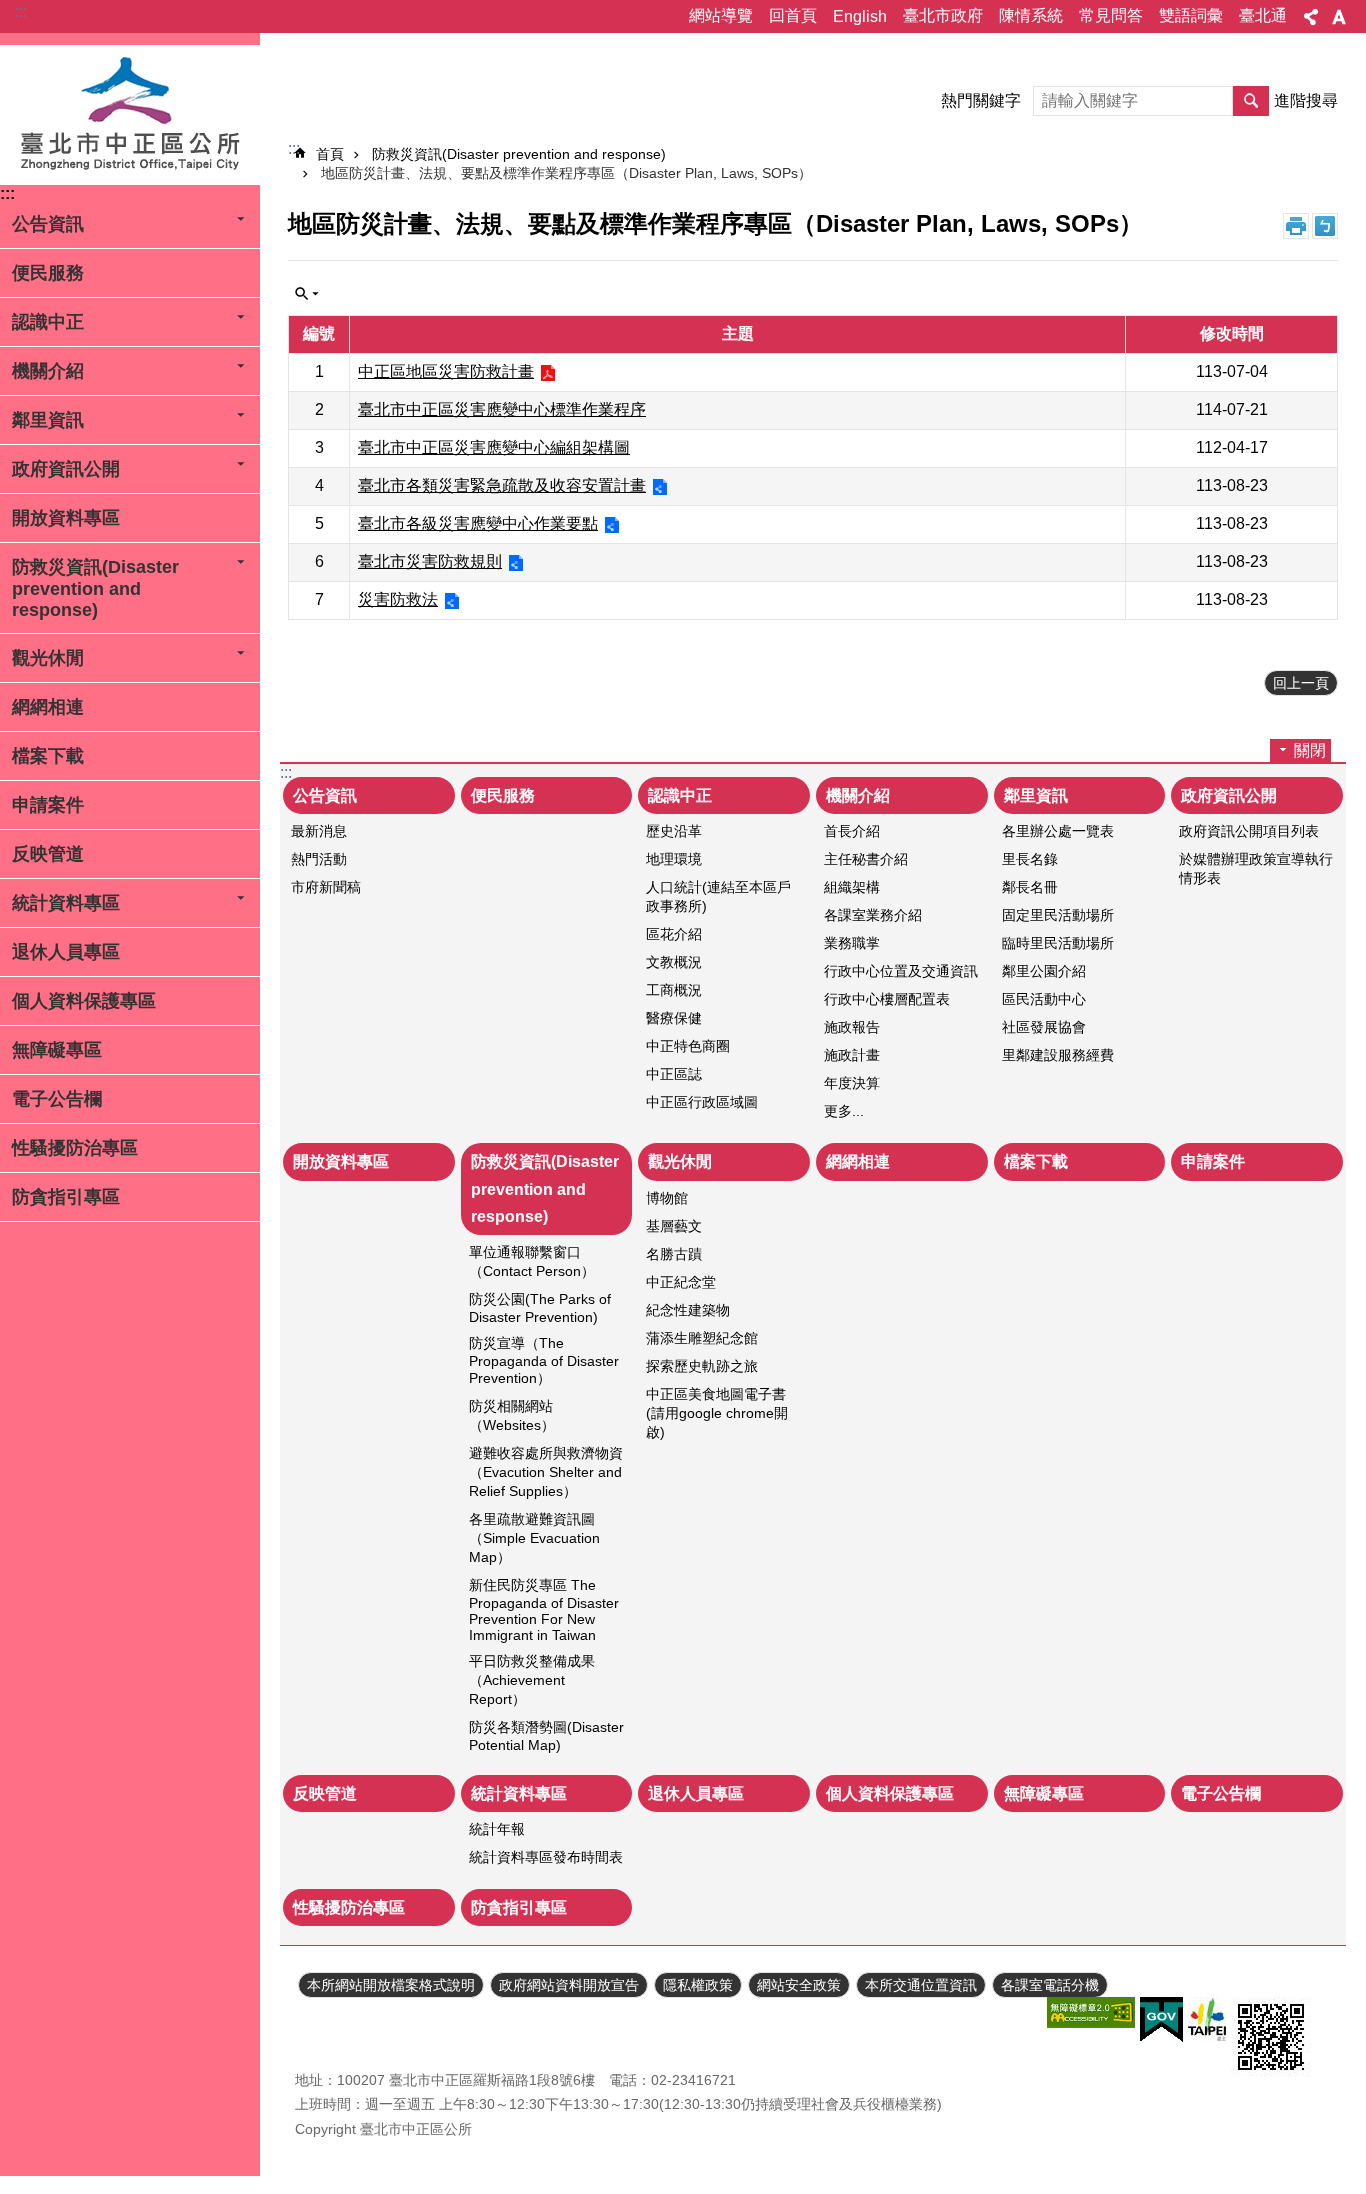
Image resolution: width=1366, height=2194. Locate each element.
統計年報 (497, 1829)
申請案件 (48, 805)
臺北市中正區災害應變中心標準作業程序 (502, 409)
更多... (844, 1111)
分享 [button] (1311, 17)
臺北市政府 (943, 15)
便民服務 (48, 273)
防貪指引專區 (66, 1197)
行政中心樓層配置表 (887, 999)
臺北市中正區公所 (130, 115)
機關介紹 (48, 371)
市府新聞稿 (326, 887)
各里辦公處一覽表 (1058, 831)
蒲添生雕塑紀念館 (702, 1338)
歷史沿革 (674, 831)
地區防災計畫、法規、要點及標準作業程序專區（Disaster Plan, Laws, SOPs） (566, 173)
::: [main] (294, 148)
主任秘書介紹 (866, 859)
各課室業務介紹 (873, 915)
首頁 (330, 154)
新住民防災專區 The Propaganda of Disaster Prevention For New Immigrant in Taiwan (544, 1610)
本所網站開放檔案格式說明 (391, 1985)
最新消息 (319, 831)
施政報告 (852, 1027)
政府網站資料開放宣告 (569, 1985)
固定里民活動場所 (1058, 915)
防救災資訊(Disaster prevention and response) (95, 588)
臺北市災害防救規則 (430, 561)
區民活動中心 (1044, 999)
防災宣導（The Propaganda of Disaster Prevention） (544, 1360)
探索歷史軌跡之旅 (702, 1366)
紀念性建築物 (688, 1310)
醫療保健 (674, 1018)
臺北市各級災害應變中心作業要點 (478, 523)
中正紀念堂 (681, 1282)
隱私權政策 (698, 1985)
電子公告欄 (57, 1099)
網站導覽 (721, 15)
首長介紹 (852, 831)
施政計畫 (852, 1055)
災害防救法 (398, 599)
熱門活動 (319, 859)
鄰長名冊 (1030, 887)
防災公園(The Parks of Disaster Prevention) (540, 1308)
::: (21, 11)
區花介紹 (674, 934)
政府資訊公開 (66, 469)
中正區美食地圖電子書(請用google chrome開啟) (717, 1413)
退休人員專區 (66, 952)
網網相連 (48, 707)
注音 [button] (1325, 226)
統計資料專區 (66, 903)
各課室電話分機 (1050, 1985)
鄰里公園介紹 (1044, 971)
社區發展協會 (1044, 1027)
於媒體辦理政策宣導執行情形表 (1256, 868)
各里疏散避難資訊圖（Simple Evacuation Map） (534, 1538)
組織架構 (852, 887)
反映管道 (48, 854)
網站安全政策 (799, 1985)
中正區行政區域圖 (702, 1102)
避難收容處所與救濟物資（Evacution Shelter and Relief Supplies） (546, 1472)
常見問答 (1111, 15)
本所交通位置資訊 (921, 1985)
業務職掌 (852, 943)
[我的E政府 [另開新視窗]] (1161, 2020)
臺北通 (1263, 15)
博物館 (667, 1198)
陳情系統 (1031, 15)
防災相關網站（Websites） (512, 1415)
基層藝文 (674, 1226)
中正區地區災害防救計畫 (446, 371)
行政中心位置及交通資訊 (901, 971)
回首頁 (793, 15)
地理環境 (674, 859)
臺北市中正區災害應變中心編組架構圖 (494, 447)
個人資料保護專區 (84, 1001)
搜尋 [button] (1251, 101)
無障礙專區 (57, 1050)
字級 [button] (1339, 17)
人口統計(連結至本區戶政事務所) (718, 896)
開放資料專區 (66, 518)
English (860, 16)
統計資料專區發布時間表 (546, 1857)
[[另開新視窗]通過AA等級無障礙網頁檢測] (1091, 2012)
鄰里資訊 (48, 420)
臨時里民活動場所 (1058, 943)
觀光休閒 (48, 658)
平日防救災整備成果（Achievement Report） (532, 1680)
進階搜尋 (1306, 100)
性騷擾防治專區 (75, 1148)
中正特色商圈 (688, 1046)
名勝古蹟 (674, 1254)
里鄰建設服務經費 (1058, 1055)
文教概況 (674, 962)
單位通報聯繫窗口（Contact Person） (532, 1261)
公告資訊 (48, 224)
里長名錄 (1030, 859)
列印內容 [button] (1296, 226)
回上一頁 (1301, 683)
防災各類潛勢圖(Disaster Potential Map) (546, 1736)
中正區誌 (674, 1074)
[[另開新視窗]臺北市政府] (1207, 2019)
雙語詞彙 (1191, 15)
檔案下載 (48, 756)
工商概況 (674, 990)
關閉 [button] (307, 294)
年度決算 (852, 1083)
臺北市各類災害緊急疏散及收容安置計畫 (502, 485)
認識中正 (48, 322)
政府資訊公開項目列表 (1249, 831)
